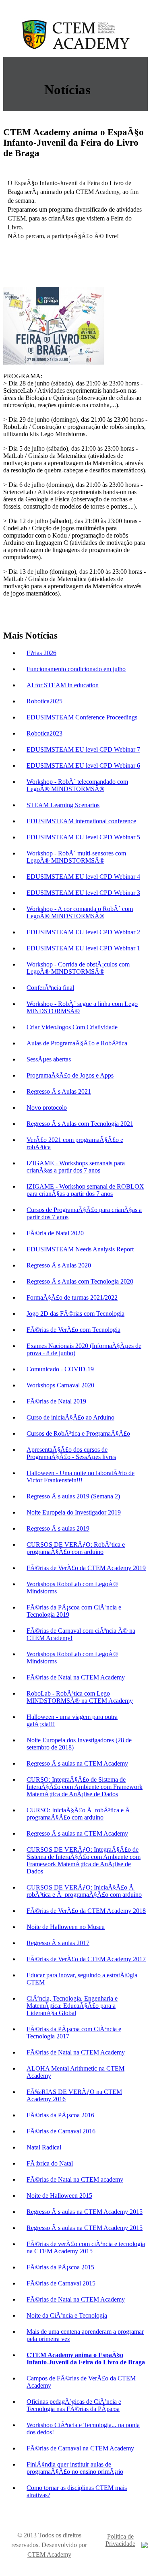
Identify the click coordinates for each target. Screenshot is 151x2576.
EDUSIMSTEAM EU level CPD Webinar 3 (83, 893)
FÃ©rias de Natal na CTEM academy (75, 2179)
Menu (140, 65)
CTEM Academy (49, 2554)
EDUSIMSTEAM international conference (81, 821)
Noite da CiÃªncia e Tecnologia (67, 2315)
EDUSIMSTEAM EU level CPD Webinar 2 (83, 932)
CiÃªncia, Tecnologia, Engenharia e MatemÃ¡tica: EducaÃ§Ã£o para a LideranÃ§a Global (72, 2006)
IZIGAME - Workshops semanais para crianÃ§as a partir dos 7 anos (76, 1167)
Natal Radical (44, 2147)
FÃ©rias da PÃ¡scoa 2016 (60, 2115)
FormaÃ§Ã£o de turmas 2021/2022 (72, 1297)
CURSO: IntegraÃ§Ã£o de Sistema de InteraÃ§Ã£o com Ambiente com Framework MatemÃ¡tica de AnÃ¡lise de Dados (85, 1787)
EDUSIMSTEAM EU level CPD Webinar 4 (83, 877)
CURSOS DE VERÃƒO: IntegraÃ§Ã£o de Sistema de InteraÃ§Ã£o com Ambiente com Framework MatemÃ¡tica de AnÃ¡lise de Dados (84, 1860)
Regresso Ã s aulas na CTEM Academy (77, 1763)
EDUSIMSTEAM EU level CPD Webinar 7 (83, 749)
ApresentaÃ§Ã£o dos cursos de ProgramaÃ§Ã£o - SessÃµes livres (71, 1453)
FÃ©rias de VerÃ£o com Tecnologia (73, 1330)
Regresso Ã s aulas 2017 (58, 1943)
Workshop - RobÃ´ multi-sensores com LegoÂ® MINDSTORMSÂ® (76, 857)
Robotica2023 (44, 733)
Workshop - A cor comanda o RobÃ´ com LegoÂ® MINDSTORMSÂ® (80, 912)
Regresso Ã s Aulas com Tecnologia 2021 (80, 1124)
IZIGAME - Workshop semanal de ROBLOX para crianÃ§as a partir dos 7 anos (85, 1190)
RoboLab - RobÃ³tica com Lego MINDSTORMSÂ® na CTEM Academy (80, 1697)
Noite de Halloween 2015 (59, 2196)
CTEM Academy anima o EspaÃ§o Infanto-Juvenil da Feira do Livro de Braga (86, 2359)
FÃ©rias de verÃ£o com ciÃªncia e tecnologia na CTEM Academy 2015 (86, 2247)
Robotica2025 (44, 701)
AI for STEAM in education (63, 685)
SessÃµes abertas (49, 1059)
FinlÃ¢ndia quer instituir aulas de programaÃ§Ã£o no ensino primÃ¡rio (75, 2468)
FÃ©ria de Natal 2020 (55, 1233)
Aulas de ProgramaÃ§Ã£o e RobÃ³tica (77, 1043)
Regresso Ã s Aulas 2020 (59, 1265)
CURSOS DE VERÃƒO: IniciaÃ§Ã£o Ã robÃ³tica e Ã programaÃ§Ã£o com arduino (84, 1891)
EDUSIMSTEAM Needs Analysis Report (80, 1249)
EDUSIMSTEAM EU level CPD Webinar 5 (83, 837)
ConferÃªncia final (50, 988)
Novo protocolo (47, 1108)
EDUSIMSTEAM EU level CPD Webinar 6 (83, 766)
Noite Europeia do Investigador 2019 (74, 1512)
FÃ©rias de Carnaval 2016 (61, 2131)
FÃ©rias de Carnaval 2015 (61, 2283)
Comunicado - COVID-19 (60, 1369)
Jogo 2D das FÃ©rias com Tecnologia (75, 1314)
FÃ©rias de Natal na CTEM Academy (76, 1677)
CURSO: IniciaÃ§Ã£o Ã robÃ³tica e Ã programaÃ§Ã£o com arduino (79, 1814)
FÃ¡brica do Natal (50, 2163)
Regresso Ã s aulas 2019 (58, 1528)
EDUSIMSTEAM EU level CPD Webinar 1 (83, 948)
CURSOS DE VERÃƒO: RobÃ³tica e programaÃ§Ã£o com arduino (76, 1548)
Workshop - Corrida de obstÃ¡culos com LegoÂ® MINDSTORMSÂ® (78, 968)
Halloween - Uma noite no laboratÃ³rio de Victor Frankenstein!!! (81, 1477)
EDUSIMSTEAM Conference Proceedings (82, 717)
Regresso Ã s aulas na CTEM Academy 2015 (85, 2212)
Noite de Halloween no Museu (66, 1927)
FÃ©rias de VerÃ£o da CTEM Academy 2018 (86, 1911)
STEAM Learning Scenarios (63, 805)
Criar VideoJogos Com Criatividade (72, 1027)
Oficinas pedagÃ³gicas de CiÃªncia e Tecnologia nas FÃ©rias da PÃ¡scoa (74, 2405)
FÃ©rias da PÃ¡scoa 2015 (60, 2267)
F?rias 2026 (41, 653)
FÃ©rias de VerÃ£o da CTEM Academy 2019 (86, 1568)
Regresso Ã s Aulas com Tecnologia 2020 (80, 1281)
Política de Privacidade (120, 2540)
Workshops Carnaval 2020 (60, 1385)
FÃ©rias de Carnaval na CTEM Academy (80, 2448)
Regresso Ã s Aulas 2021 (59, 1091)
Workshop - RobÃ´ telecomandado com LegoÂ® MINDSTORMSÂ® (77, 785)
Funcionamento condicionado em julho (76, 669)
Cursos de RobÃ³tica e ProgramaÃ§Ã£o (78, 1433)
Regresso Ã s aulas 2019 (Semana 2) (73, 1496)
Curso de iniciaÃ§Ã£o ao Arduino (70, 1417)
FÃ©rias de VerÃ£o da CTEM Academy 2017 (86, 1959)
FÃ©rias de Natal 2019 (56, 1401)
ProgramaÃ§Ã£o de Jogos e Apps (70, 1075)
